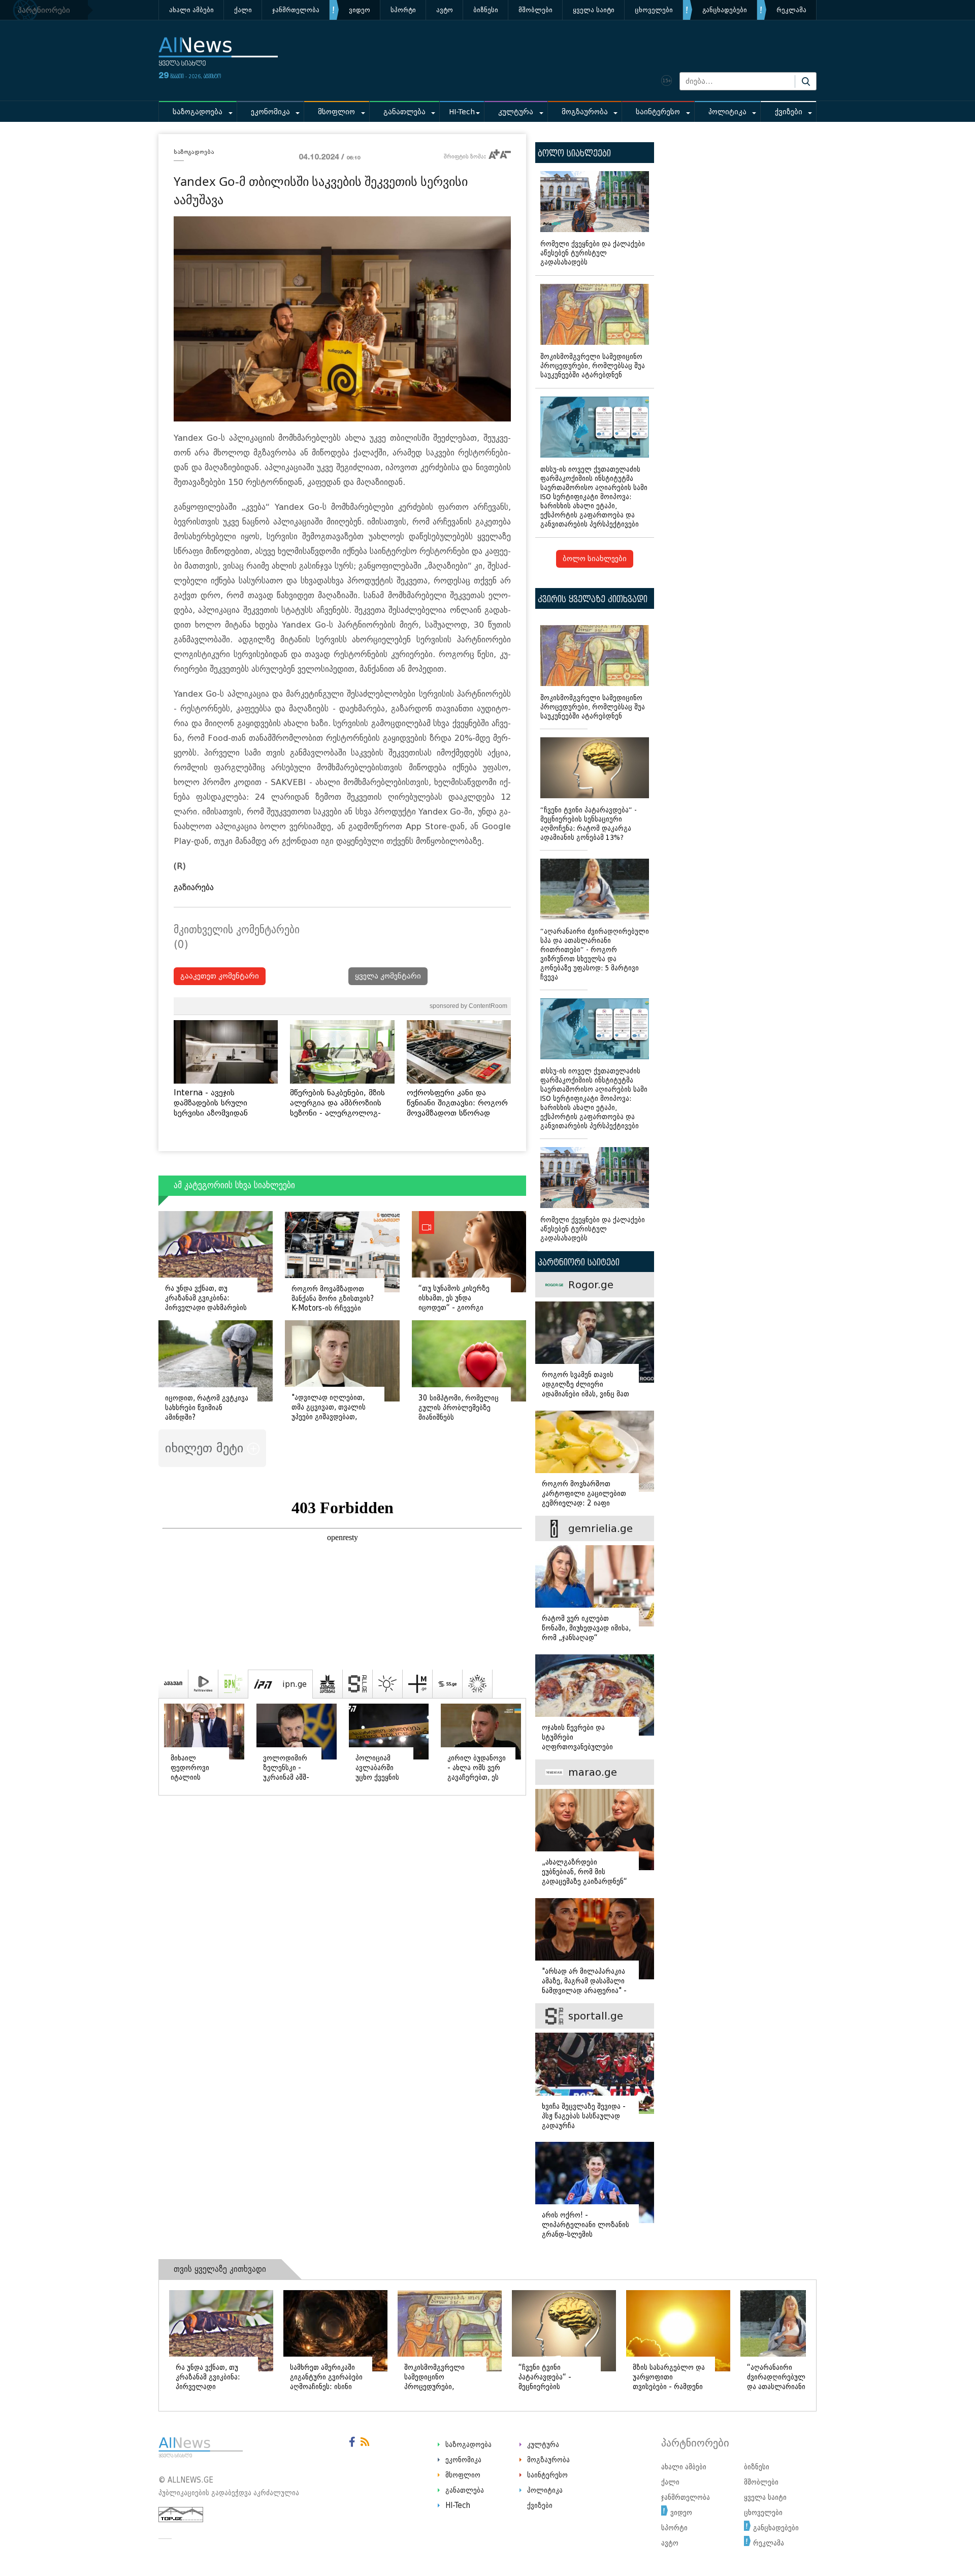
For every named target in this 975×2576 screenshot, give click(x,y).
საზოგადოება (198, 112)
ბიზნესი (486, 10)
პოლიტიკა (727, 112)
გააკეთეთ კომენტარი (220, 976)
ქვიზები (789, 112)
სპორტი (403, 10)
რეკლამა (791, 10)
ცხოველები (654, 10)
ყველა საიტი (594, 10)
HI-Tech (462, 112)
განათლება (404, 112)
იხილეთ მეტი (206, 1448)
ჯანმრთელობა (296, 10)
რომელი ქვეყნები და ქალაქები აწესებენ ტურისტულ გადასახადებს (593, 253)
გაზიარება (194, 887)
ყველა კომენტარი (388, 976)
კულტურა (516, 112)
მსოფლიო (336, 112)
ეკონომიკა (270, 112)
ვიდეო (360, 10)
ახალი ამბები (191, 10)
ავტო (445, 10)
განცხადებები (725, 10)
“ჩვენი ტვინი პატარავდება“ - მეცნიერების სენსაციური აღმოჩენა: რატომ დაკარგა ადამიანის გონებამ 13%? (589, 824)
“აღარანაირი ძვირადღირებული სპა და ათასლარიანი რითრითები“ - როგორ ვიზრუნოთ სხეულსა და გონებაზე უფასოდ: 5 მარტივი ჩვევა (595, 954)
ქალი (243, 10)
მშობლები (535, 10)
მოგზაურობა (585, 112)
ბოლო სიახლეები (595, 559)
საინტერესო (658, 112)
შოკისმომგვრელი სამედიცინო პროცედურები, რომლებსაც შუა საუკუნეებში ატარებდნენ (593, 366)
